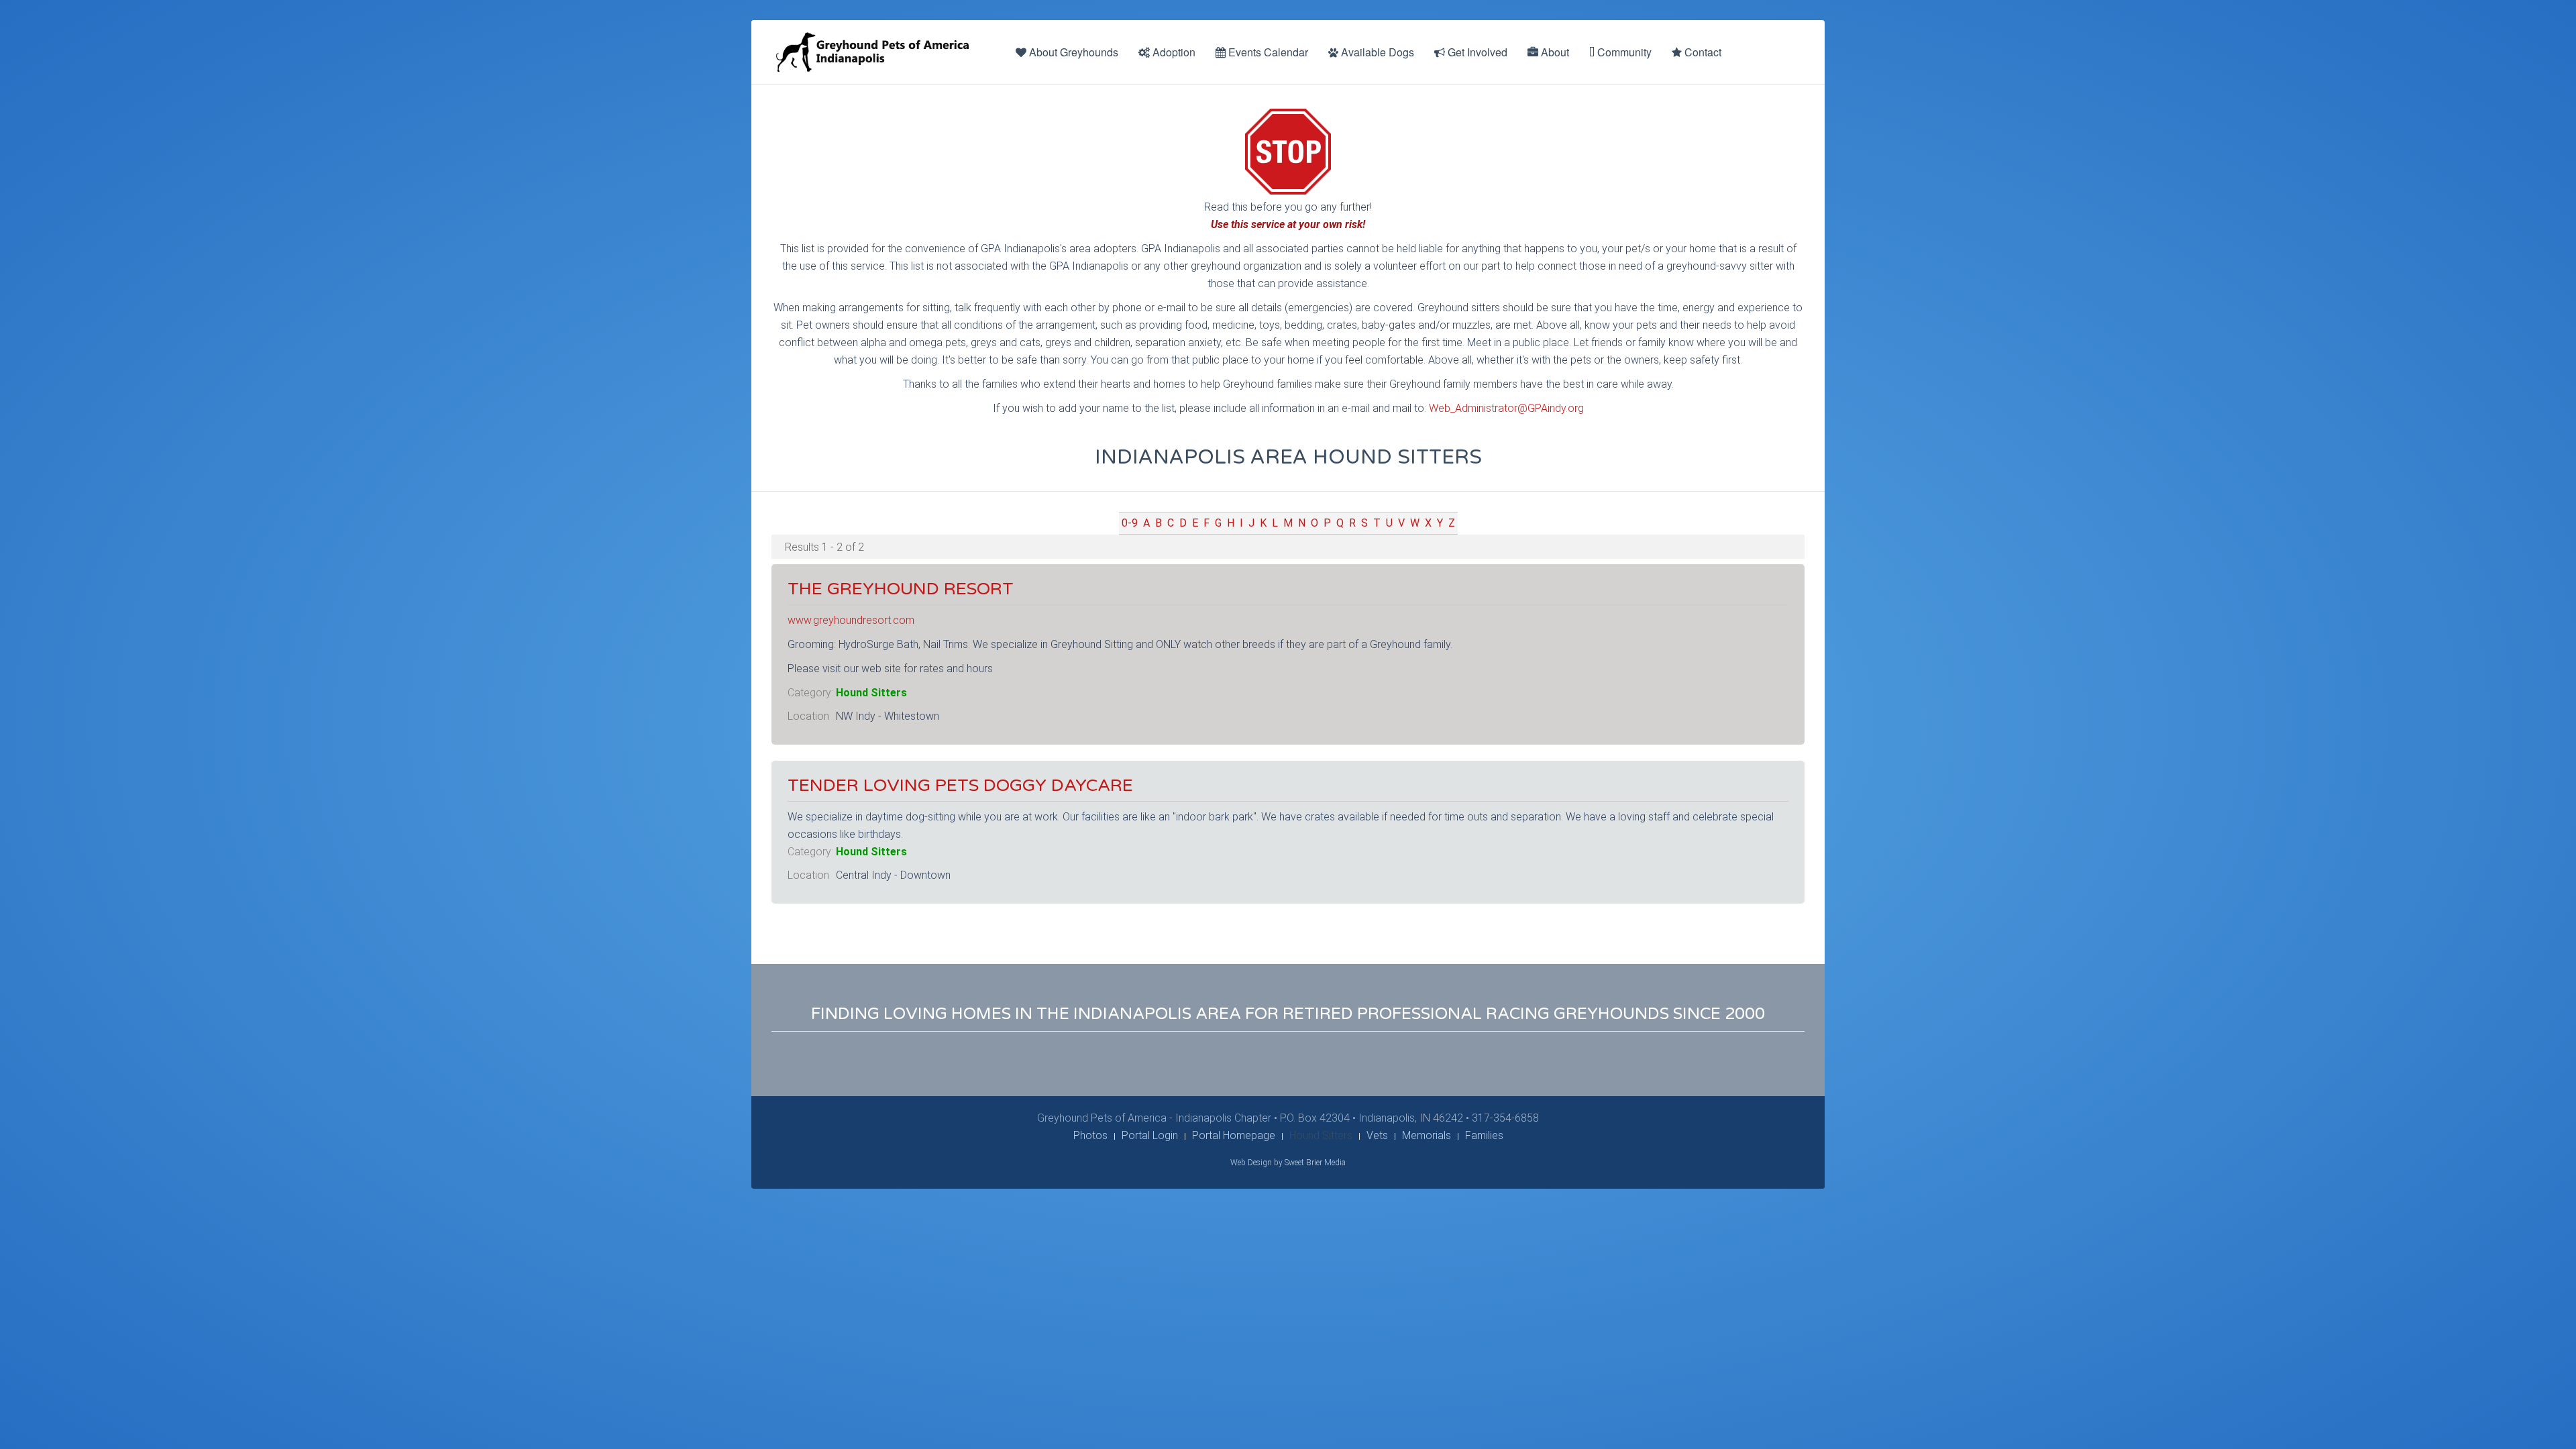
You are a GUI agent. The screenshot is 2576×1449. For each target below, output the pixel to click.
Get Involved (1476, 52)
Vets (1377, 1135)
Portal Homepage (1234, 1135)
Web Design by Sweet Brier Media (1288, 1163)
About (1554, 52)
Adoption (1173, 52)
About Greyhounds (1072, 52)
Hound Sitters (871, 693)
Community (1623, 52)
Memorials (1427, 1135)
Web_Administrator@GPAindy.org (1506, 408)
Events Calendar (1267, 52)
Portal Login (1150, 1135)
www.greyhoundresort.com (851, 620)
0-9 (1130, 523)
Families (1484, 1135)
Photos (1090, 1135)
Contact (1702, 52)
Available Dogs (1376, 52)
